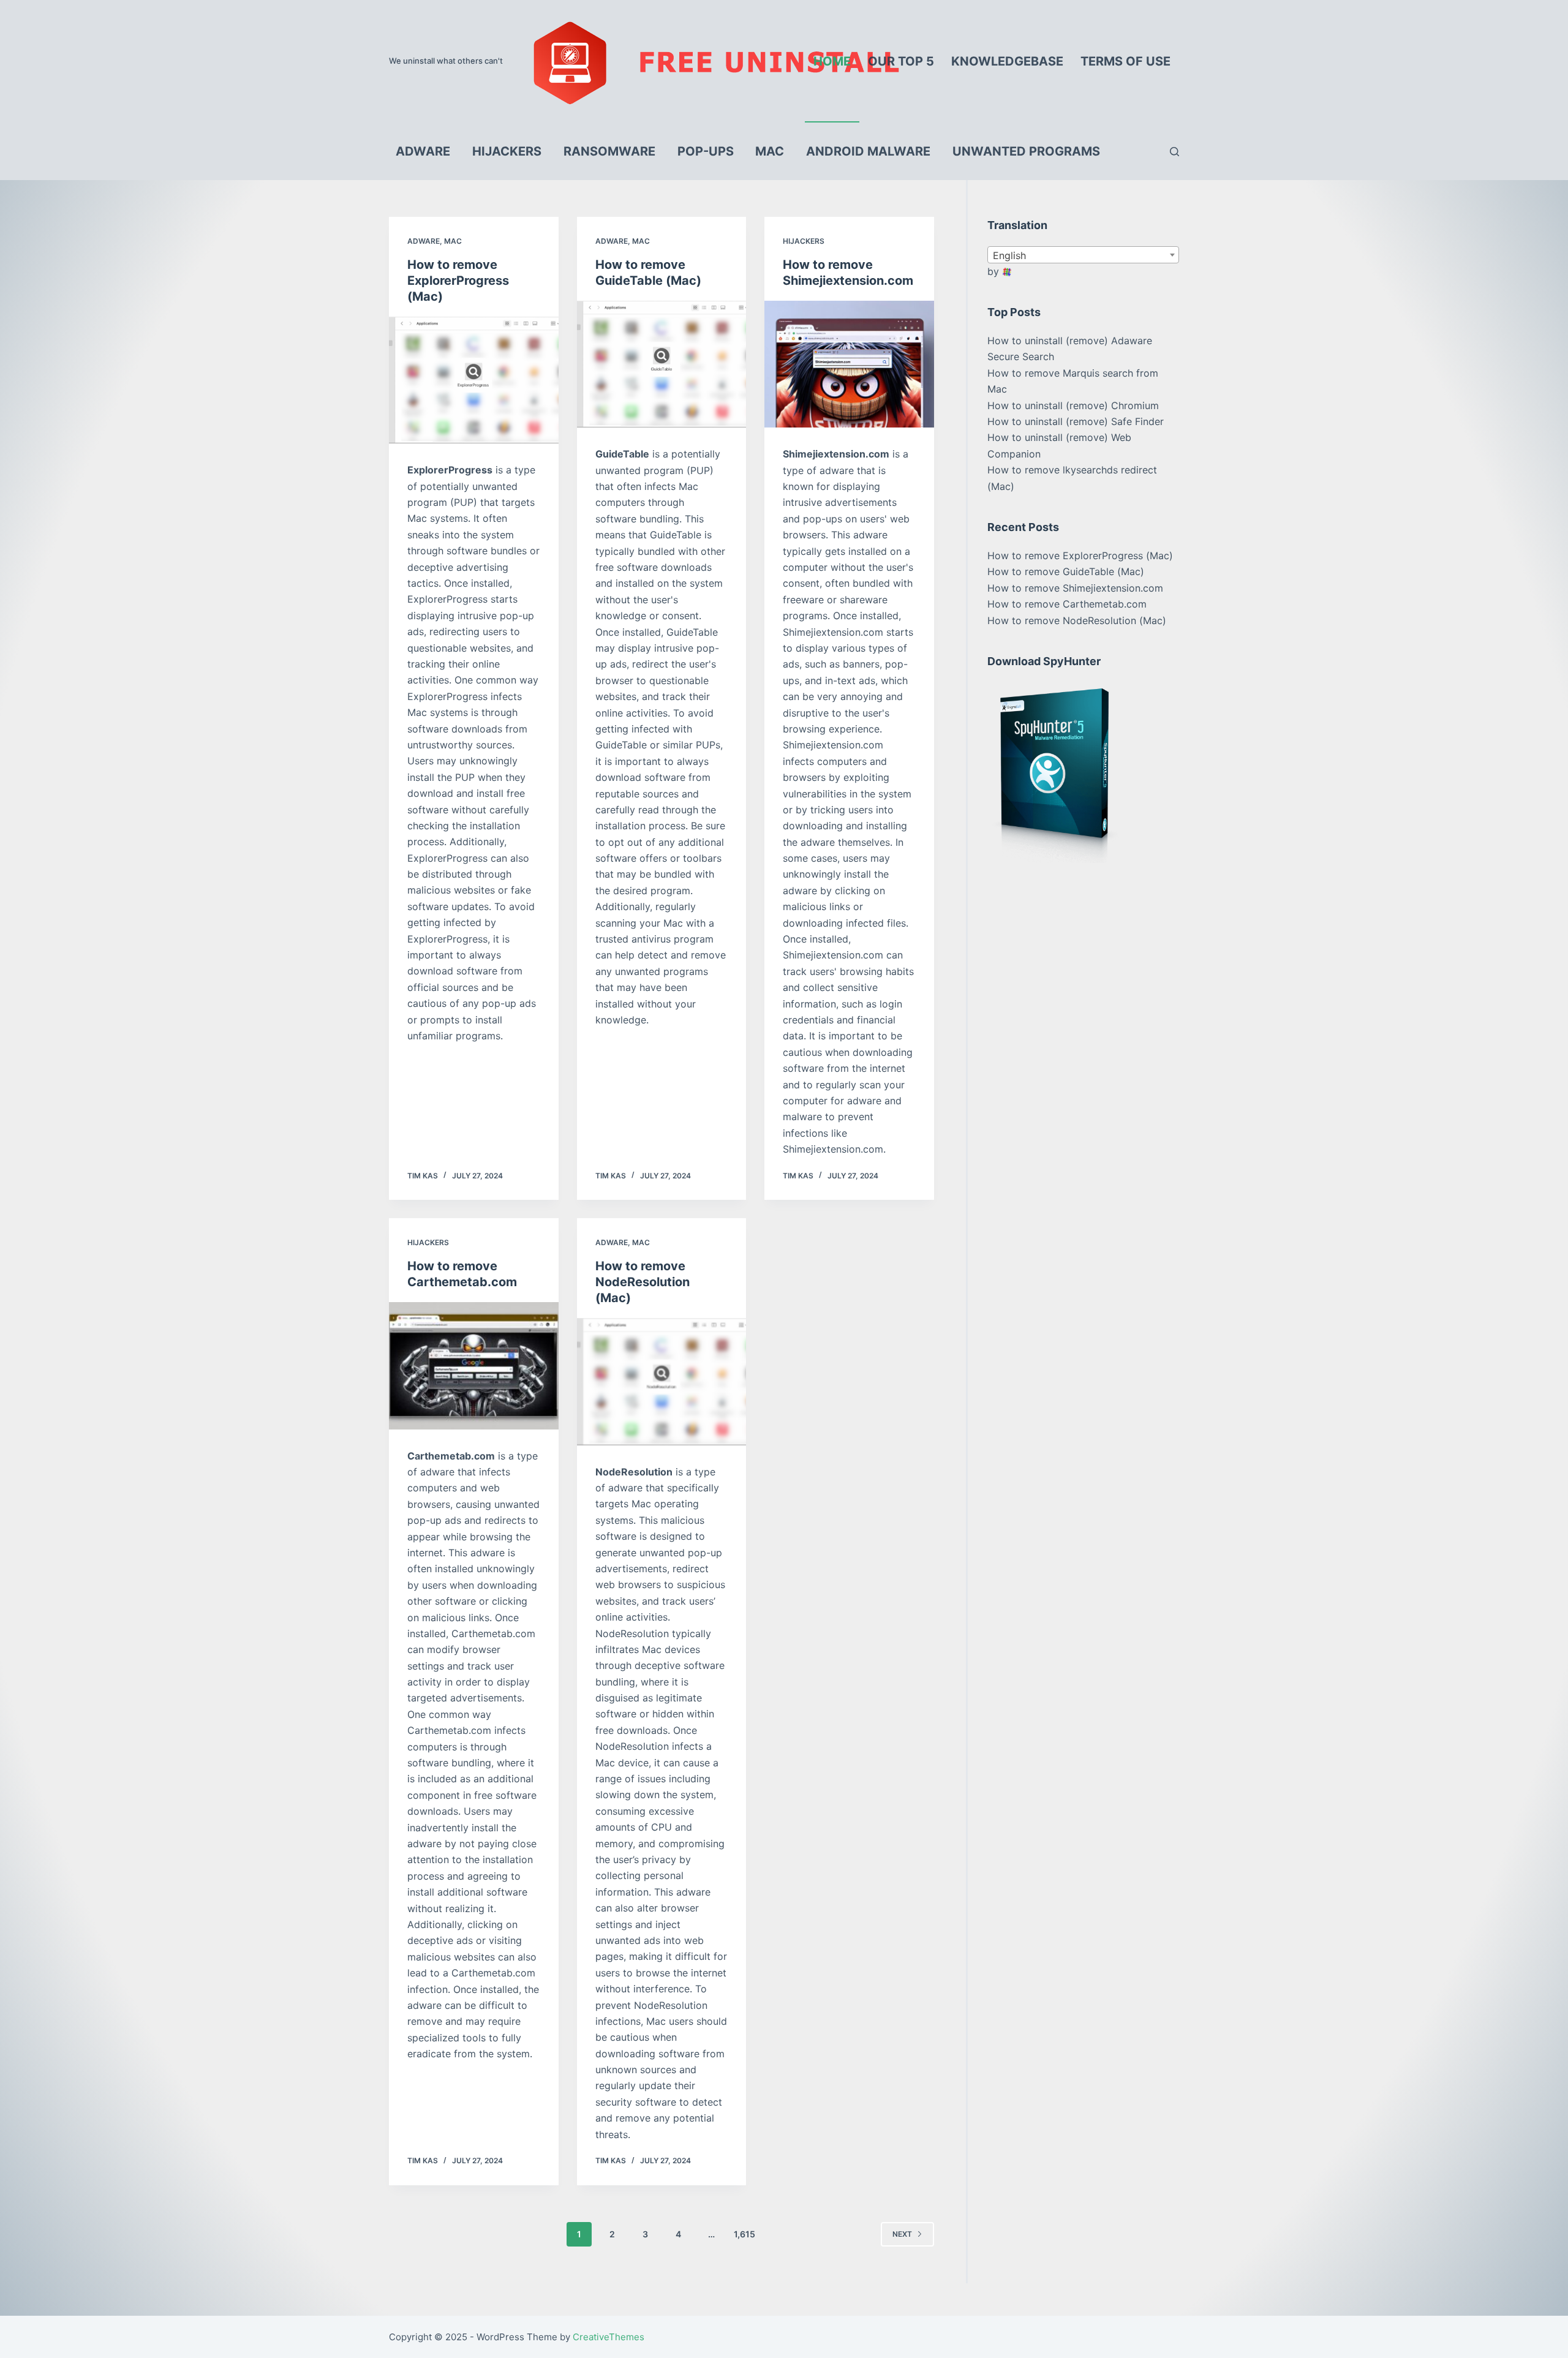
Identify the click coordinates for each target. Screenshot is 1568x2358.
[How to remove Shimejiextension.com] (849, 364)
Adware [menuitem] (423, 151)
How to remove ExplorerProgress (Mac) (458, 281)
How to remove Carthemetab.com (1067, 604)
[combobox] (1083, 255)
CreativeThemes (609, 2337)
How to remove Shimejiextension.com (1075, 588)
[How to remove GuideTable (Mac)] (662, 364)
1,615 (744, 2234)
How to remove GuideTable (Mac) (1066, 571)
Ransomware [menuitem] (609, 151)
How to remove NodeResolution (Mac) (643, 1282)
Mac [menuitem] (770, 151)
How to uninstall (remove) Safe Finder (1076, 421)
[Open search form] (1174, 152)
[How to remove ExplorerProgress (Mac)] (474, 380)
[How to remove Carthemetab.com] (474, 1366)
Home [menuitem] (832, 61)
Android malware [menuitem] (868, 151)
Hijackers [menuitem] (507, 151)
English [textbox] (1009, 255)
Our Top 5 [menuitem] (901, 61)
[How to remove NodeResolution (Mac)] (662, 1382)
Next (902, 2234)
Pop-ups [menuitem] (706, 151)
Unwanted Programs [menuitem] (1026, 151)
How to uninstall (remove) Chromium (1073, 405)
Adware (424, 241)
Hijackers (804, 241)
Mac (453, 241)
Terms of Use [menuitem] (1125, 61)
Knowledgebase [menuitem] (1007, 61)
